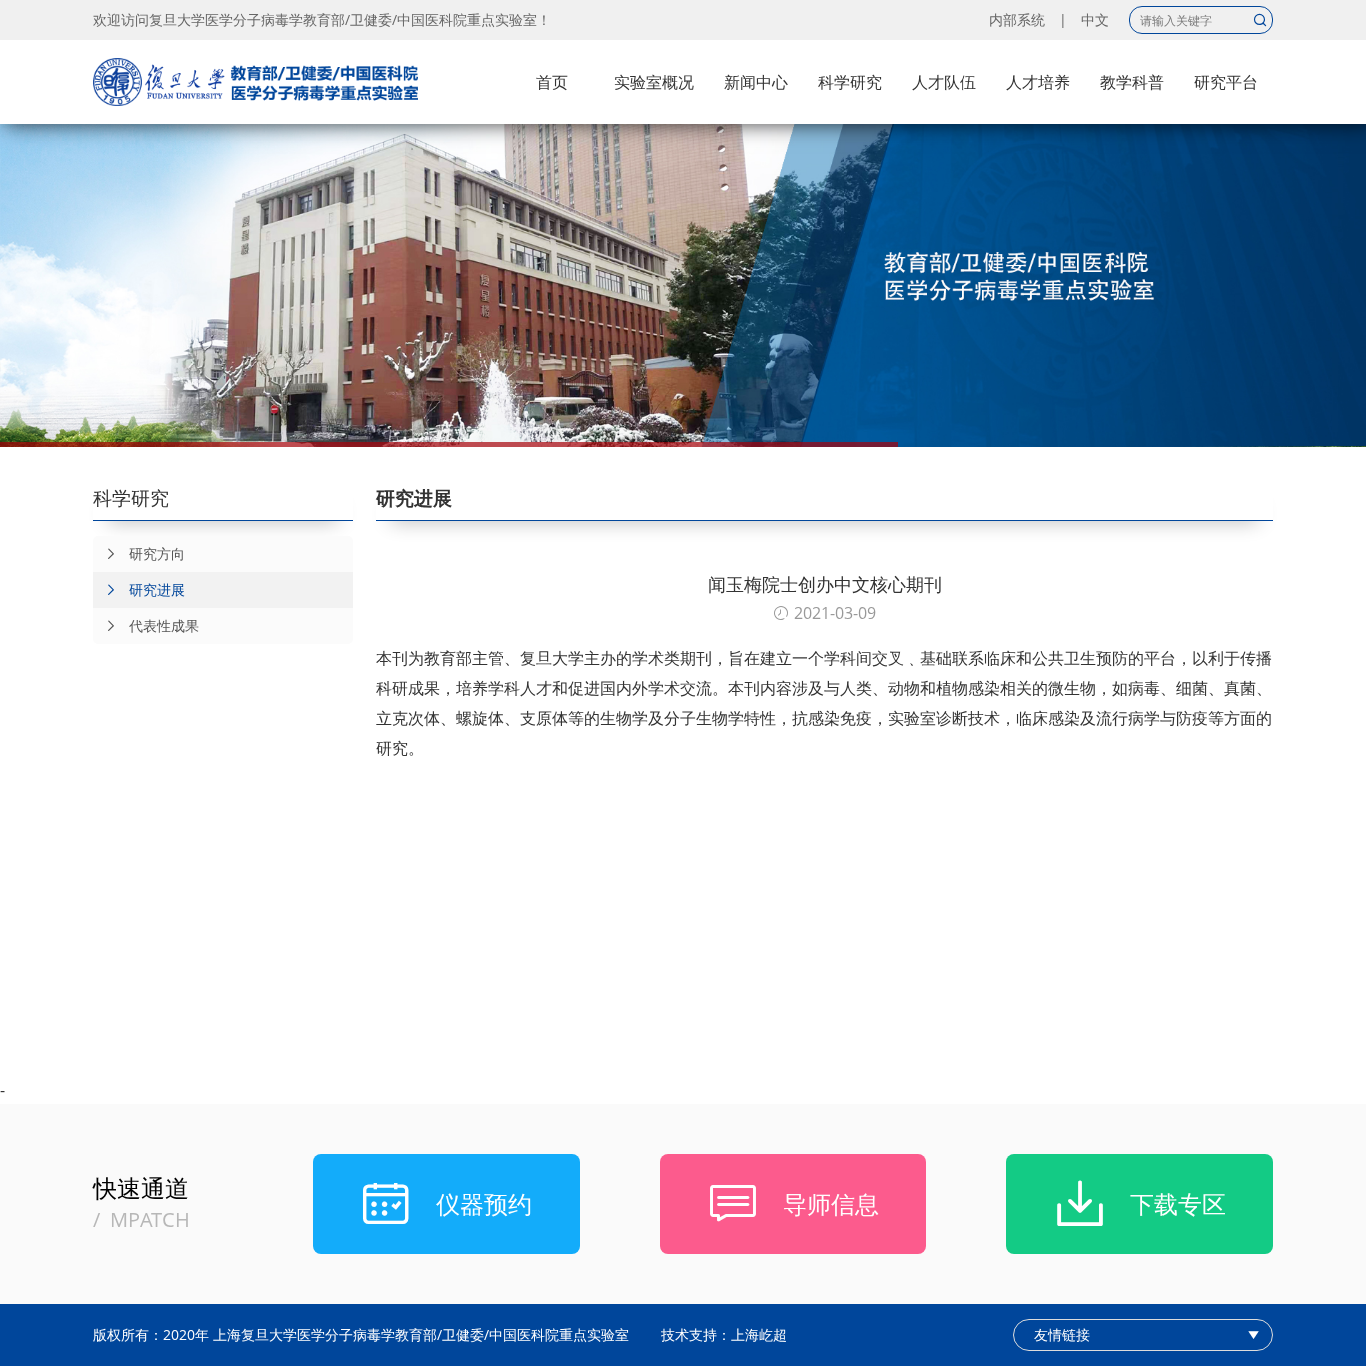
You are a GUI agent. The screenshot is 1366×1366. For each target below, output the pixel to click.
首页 (552, 82)
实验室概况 (654, 82)
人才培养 (1038, 82)
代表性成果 (164, 625)
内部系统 (1017, 19)
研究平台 (1226, 82)
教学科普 (1132, 82)
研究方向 (157, 553)
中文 (1095, 19)
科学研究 (850, 82)
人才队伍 (944, 82)
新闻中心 (756, 82)
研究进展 (157, 589)
